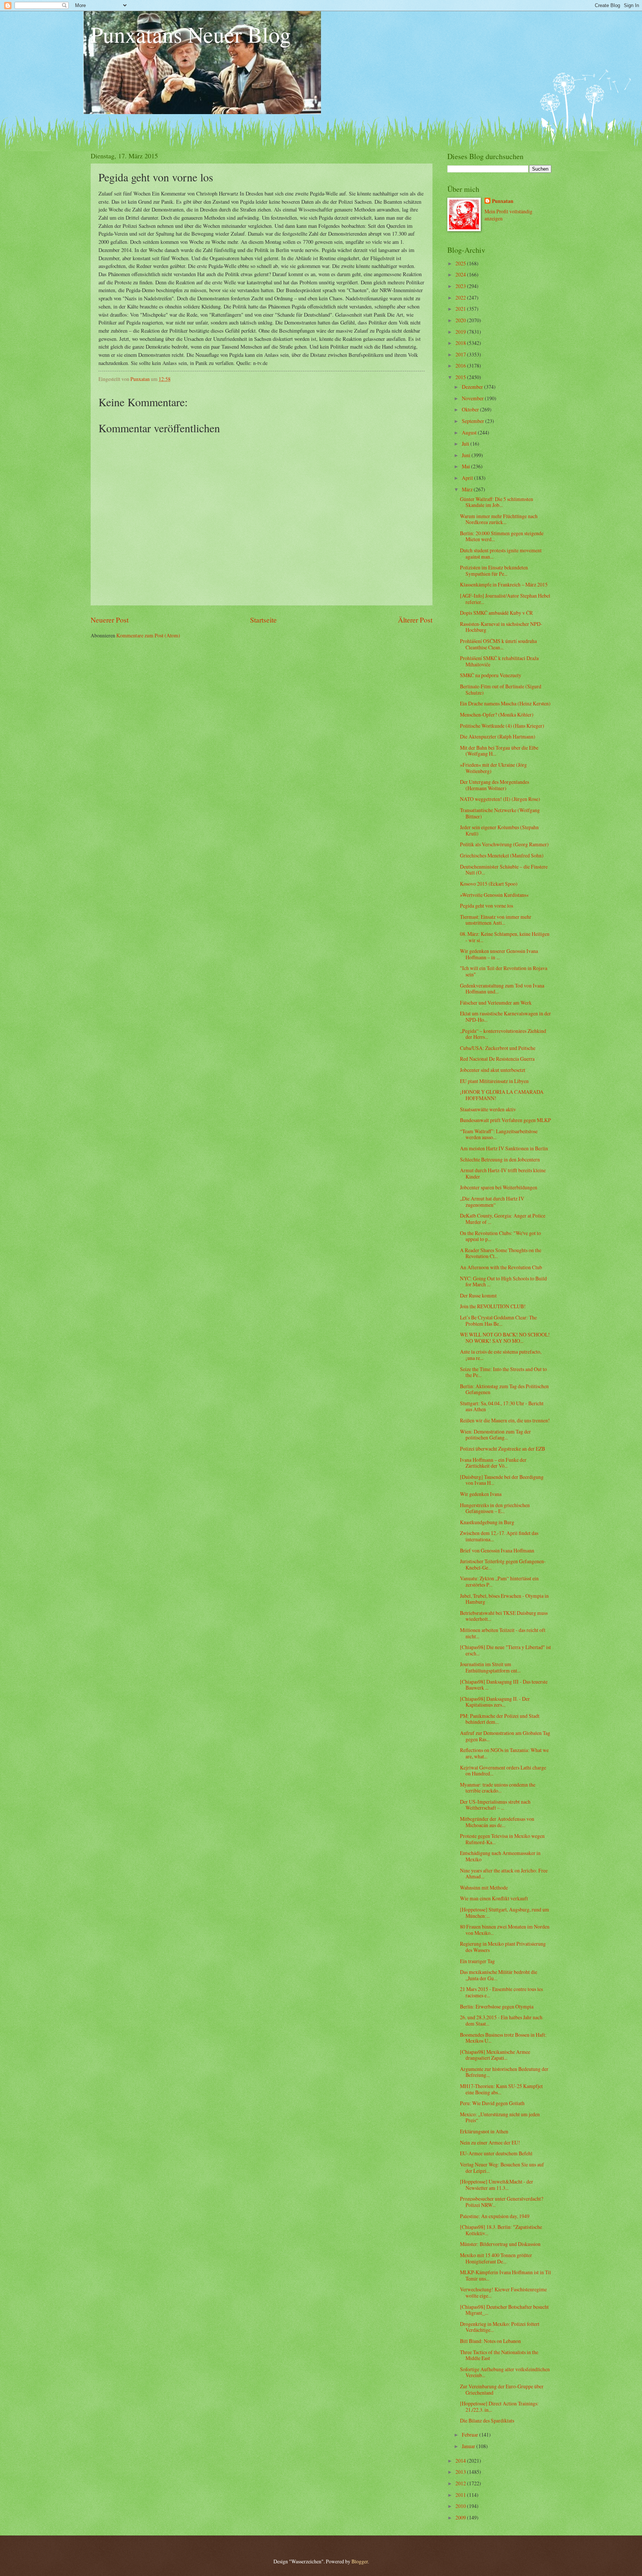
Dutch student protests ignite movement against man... (501, 553)
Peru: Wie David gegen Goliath (492, 2103)
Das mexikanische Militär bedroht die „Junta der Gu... (499, 1975)
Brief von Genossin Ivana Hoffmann (497, 1550)
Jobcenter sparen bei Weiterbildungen (499, 1187)
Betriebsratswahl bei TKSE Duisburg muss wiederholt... (504, 1616)
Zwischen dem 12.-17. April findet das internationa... (499, 1536)
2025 (461, 263)
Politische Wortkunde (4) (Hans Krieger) (502, 726)
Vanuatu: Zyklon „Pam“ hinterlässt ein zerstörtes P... (499, 1581)
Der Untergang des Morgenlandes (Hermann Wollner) (495, 785)
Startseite (263, 620)
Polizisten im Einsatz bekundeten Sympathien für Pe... (494, 571)
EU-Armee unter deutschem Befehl (496, 2153)
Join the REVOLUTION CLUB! (493, 1306)
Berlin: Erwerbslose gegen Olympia (497, 2006)
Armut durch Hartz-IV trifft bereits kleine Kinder (503, 1173)
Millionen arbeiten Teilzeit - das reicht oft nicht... (503, 1633)
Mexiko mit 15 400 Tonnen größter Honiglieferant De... (496, 2258)
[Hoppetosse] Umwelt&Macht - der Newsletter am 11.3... (497, 2185)
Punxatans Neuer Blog (191, 34)
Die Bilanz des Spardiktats (487, 2420)
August (470, 432)
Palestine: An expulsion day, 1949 (495, 2216)
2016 (461, 366)
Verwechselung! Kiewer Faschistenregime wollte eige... (503, 2292)
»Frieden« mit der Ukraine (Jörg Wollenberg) (493, 768)
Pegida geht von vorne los (487, 906)
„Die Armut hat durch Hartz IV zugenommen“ (492, 1202)
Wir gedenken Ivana (481, 1494)
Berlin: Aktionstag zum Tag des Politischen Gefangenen (504, 1389)
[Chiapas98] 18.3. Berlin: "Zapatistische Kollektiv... (501, 2230)
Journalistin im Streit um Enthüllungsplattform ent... (490, 1667)
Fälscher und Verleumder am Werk (496, 1003)
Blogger (360, 2561)
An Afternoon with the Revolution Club (501, 1267)
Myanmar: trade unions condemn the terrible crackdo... (498, 1788)
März (468, 489)
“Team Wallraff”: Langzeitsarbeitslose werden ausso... (499, 1134)
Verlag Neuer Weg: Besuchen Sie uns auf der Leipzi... (502, 2168)
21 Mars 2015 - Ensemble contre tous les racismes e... (501, 1992)
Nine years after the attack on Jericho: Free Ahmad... (504, 1874)
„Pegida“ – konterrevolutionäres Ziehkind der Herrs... (503, 1034)
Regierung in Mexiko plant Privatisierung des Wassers (503, 1947)
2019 (461, 332)
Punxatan (503, 201)
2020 (461, 320)
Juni (467, 455)
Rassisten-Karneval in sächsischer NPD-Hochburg (501, 627)
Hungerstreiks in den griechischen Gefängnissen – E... (495, 1508)
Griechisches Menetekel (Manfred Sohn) (502, 855)
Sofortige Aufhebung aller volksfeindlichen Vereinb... (505, 2372)
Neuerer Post (110, 620)
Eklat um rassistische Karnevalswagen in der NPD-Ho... (505, 1016)
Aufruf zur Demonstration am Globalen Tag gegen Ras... (505, 1736)
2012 (461, 2483)
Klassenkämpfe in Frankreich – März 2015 (504, 584)
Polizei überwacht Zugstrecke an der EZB (502, 1449)
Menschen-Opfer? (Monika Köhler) (497, 715)
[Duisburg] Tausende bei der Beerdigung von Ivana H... (502, 1480)
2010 (461, 2506)
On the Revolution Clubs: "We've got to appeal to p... (500, 1236)
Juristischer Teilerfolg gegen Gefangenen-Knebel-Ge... (503, 1564)
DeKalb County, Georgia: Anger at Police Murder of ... (503, 1219)
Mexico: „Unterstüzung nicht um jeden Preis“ (500, 2117)
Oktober (471, 409)
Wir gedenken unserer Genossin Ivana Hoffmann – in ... (499, 954)
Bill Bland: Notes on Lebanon (490, 2341)
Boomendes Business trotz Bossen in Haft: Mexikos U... (503, 2038)
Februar (471, 2435)
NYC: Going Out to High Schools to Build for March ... (503, 1281)
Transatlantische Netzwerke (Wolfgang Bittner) (500, 813)
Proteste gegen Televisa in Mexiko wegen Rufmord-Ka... (502, 1839)
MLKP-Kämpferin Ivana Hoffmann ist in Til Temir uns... (505, 2275)
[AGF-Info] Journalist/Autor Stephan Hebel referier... (505, 599)
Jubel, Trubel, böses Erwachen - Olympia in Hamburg (504, 1599)
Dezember (473, 387)
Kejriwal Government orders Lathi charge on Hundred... (503, 1771)
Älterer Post (415, 620)
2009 (461, 2517)
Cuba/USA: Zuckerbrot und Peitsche (498, 1048)
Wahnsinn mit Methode (484, 1887)
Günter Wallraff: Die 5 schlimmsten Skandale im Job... (497, 502)
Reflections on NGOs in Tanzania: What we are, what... (504, 1753)
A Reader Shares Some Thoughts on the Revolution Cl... (501, 1253)
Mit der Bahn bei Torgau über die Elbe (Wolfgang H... (499, 751)
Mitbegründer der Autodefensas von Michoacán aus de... (497, 1822)
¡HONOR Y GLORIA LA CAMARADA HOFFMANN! (502, 1095)
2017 (461, 354)
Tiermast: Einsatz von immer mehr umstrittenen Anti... (496, 920)
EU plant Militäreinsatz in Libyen (494, 1081)
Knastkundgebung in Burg (487, 1522)
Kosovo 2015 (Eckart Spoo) (489, 884)
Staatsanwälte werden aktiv (488, 1109)
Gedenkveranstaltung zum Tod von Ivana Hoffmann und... (502, 989)
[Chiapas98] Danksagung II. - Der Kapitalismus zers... (495, 1702)
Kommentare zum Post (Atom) (148, 635)
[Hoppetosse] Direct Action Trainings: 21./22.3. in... (499, 2407)
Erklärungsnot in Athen (484, 2131)
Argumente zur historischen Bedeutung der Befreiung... (504, 2072)
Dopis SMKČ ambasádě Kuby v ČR (496, 613)
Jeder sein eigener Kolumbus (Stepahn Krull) (499, 830)
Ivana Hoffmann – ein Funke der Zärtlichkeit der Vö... (493, 1463)
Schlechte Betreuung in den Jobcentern (500, 1159)
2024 (461, 274)
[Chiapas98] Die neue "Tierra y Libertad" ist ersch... (505, 1650)
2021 (461, 309)
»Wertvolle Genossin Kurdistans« (494, 895)
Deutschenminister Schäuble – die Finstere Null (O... (504, 870)
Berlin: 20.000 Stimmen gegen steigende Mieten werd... (502, 536)
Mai (466, 466)
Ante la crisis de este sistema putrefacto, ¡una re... (501, 1355)
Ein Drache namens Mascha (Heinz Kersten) (505, 703)
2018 (461, 343)
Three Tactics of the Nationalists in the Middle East (499, 2355)
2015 (461, 377)
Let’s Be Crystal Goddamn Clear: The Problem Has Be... (498, 1321)
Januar (469, 2446)
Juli (466, 444)
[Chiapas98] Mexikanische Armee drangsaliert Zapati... (495, 2055)
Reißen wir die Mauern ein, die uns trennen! (505, 1420)
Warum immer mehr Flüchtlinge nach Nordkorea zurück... (499, 519)
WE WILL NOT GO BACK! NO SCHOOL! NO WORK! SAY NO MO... (505, 1338)
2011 (461, 2495)
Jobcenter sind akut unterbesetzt (493, 1070)
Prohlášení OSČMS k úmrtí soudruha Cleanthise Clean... (498, 644)
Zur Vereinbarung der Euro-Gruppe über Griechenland (502, 2389)
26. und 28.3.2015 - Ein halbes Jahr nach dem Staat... (501, 2020)
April (468, 478)
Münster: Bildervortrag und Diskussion (500, 2244)
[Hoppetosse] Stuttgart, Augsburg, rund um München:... (505, 1913)
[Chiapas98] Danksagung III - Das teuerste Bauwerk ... (504, 1685)
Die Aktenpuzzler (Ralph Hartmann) (498, 736)
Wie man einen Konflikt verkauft (494, 1898)
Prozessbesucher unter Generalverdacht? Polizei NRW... (502, 2202)
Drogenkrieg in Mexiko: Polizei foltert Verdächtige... (500, 2327)
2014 (461, 2461)
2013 (461, 2472)
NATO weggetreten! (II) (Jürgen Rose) (500, 799)
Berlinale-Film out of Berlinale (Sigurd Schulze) (501, 689)
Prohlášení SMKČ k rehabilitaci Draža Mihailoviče (499, 661)
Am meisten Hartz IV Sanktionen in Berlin (504, 1148)
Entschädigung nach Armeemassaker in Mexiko (500, 1856)
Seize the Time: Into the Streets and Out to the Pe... (503, 1372)
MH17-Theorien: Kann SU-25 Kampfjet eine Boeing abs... (501, 2089)
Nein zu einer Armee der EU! (490, 2142)
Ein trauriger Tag (477, 1961)
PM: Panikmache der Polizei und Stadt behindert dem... (500, 1719)
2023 (461, 286)
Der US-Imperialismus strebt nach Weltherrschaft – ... (495, 1805)
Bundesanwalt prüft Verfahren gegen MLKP (505, 1120)
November (473, 398)
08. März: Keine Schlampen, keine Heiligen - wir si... (505, 937)
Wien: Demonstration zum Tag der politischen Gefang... (495, 1435)
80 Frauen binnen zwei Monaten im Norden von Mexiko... (505, 1930)
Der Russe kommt (478, 1295)
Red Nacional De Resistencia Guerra (497, 1059)
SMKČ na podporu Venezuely (491, 675)
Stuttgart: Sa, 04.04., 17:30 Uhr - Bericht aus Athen (502, 1406)
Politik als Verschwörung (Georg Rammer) (504, 844)
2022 (461, 298)
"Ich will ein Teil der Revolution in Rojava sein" (504, 971)
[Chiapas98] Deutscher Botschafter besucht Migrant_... (504, 2310)
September (474, 421)
